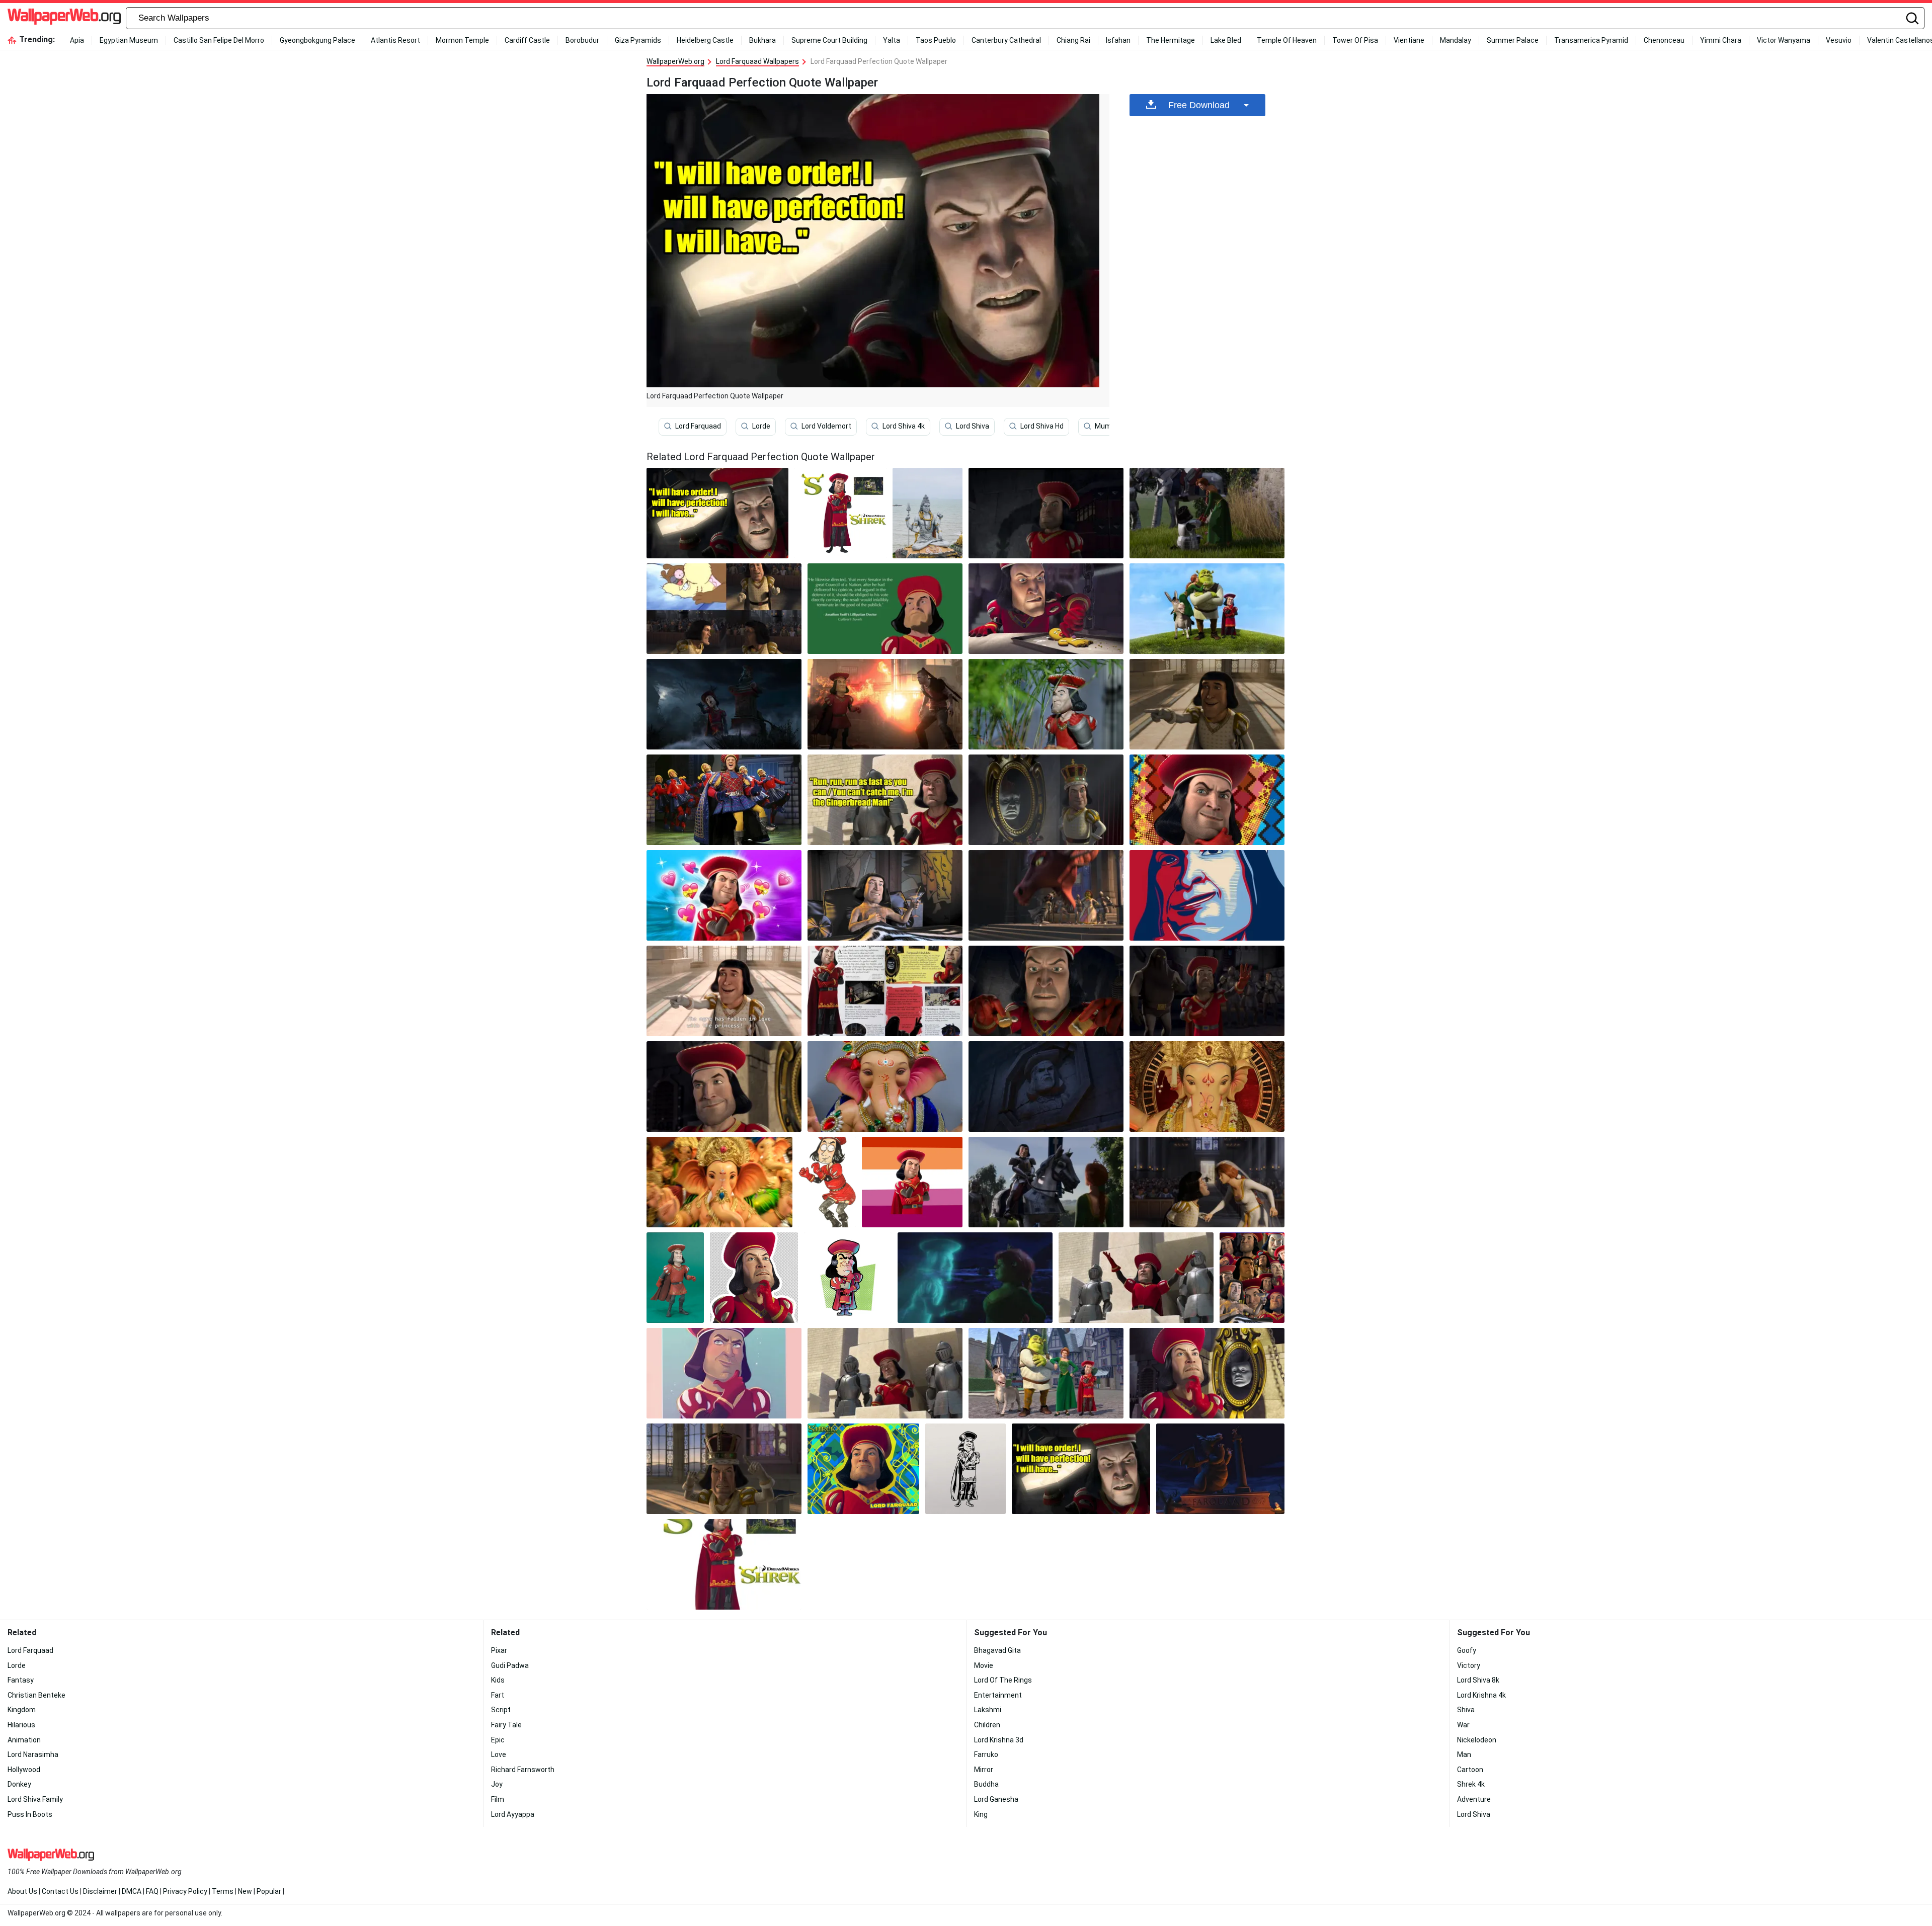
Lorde (761, 426)
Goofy (1467, 1650)
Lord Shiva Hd (1042, 426)
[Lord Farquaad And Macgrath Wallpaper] (885, 704)
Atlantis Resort (395, 40)
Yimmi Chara (1721, 40)
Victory (1469, 1665)
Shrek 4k (1471, 1784)
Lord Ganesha (996, 1799)
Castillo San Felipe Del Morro (219, 40)
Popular (269, 1891)
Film (498, 1799)
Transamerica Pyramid (1591, 40)
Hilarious (21, 1725)
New (245, 1891)
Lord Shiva (973, 426)
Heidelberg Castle (705, 40)
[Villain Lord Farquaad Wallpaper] (841, 513)
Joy (497, 1784)
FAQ (152, 1891)
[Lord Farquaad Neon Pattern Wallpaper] (863, 1469)
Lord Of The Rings (1003, 1680)
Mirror (984, 1770)
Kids (498, 1680)
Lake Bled (1226, 40)
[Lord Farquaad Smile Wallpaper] (724, 1086)
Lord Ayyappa (513, 1814)
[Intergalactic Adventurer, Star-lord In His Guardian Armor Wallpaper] (1207, 1086)
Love (499, 1754)
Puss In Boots (30, 1814)
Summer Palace (1513, 40)
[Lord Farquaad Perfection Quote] (717, 513)
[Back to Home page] (64, 18)
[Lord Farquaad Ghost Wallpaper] (975, 1278)
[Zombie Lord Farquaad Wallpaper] (724, 704)
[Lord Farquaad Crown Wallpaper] (724, 1469)
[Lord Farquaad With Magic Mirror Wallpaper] (1207, 1373)
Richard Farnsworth (523, 1770)
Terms (223, 1891)
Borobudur (582, 40)
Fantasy (21, 1680)
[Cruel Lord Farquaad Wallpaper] (1046, 991)
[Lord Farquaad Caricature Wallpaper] (848, 1278)
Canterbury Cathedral (1006, 40)
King (981, 1814)
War (1463, 1725)
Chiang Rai (1073, 40)
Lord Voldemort (826, 426)
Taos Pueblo (936, 40)
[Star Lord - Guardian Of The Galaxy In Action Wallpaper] (719, 1182)
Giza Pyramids (638, 40)
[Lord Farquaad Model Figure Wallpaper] (1046, 704)
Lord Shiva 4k (904, 426)
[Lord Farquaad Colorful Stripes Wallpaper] (912, 1182)
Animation (24, 1740)
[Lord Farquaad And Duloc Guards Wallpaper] (885, 1373)
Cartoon (1470, 1770)
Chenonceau (1664, 40)
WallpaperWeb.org (675, 61)
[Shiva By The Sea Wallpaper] (928, 513)
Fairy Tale (506, 1725)
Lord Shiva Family (35, 1799)
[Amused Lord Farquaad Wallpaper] (1207, 704)
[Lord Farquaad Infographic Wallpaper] (885, 991)
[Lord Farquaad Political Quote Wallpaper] (885, 609)
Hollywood (24, 1770)
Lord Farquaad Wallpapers (757, 61)
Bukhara (762, 40)
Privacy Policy (185, 1891)
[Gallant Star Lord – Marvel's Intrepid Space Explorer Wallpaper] (885, 1086)
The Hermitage (1171, 40)
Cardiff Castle (527, 40)
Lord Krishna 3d (999, 1740)
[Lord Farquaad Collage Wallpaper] (724, 609)
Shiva (1466, 1710)
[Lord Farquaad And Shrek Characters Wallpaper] (1046, 1373)
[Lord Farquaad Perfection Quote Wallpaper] (1081, 1469)
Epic (498, 1740)
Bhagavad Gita (997, 1650)
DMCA (132, 1891)
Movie (984, 1665)
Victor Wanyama (1784, 40)
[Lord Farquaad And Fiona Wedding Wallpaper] (1207, 1182)
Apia (77, 40)
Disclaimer (100, 1891)
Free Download (1199, 105)
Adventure (1474, 1799)
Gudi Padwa (510, 1665)
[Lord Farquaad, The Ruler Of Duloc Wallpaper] (1046, 895)
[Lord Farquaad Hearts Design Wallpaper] (724, 895)
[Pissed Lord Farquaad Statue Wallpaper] (1046, 1086)
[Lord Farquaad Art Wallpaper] (724, 1373)
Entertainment (998, 1695)
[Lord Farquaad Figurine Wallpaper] (675, 1278)
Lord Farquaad (698, 426)
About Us (22, 1891)
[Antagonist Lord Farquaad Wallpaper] (1207, 609)
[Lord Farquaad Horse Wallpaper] (1046, 1182)
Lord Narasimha (33, 1754)
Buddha (986, 1784)
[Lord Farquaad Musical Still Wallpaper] (724, 800)
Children (987, 1725)
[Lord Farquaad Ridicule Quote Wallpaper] (885, 800)
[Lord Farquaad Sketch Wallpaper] (827, 1182)
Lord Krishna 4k (1481, 1695)
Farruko (986, 1754)
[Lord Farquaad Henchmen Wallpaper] (1207, 991)
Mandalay (1456, 40)
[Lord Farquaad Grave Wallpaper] (1220, 1469)
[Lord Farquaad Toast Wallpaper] (885, 895)
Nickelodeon (1477, 1740)
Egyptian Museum (129, 40)
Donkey (19, 1784)
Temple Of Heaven (1287, 40)
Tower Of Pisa (1355, 40)
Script (501, 1710)
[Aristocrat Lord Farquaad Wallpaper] (1046, 800)
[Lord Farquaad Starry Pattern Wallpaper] (1207, 800)
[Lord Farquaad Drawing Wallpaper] (966, 1469)
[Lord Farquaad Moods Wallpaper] (1252, 1278)
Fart (498, 1695)
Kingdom (22, 1710)
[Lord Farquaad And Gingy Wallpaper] (1046, 609)
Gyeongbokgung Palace (317, 40)
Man (1464, 1754)
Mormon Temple (462, 40)
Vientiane (1409, 40)
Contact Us (60, 1891)
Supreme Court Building (829, 40)
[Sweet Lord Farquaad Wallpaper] (1207, 513)
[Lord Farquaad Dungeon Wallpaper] (1046, 513)
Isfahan (1118, 40)
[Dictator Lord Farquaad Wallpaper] (754, 1278)
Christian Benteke (36, 1695)
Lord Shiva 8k (1478, 1680)
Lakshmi (988, 1710)
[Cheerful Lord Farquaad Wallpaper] (1136, 1278)
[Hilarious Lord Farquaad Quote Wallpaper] (724, 991)
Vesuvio (1839, 40)
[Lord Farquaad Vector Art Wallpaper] (1207, 895)
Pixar (499, 1650)
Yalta (892, 40)
